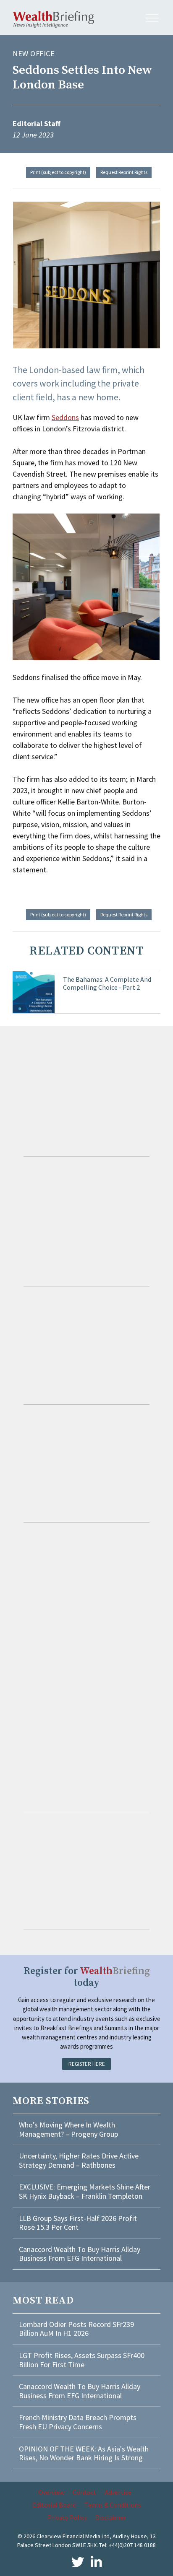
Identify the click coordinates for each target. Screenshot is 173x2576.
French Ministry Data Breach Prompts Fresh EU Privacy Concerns (78, 2422)
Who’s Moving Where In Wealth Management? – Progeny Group (68, 2129)
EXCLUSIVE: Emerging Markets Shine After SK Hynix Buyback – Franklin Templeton (85, 2191)
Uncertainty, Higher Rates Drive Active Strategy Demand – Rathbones (79, 2160)
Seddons (65, 417)
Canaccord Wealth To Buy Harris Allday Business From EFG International (80, 2254)
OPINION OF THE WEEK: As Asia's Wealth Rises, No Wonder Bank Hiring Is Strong (84, 2453)
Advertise (118, 2492)
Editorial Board (54, 2505)
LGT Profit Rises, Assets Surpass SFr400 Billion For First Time (82, 2360)
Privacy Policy (67, 2517)
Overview (51, 2492)
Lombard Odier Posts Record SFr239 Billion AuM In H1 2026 (76, 2329)
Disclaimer (111, 2517)
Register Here (87, 2064)
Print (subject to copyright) (58, 172)
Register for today (87, 1977)
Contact (84, 2492)
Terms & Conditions (113, 2505)
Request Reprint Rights (124, 172)
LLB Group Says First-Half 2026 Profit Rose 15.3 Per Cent (78, 2223)
